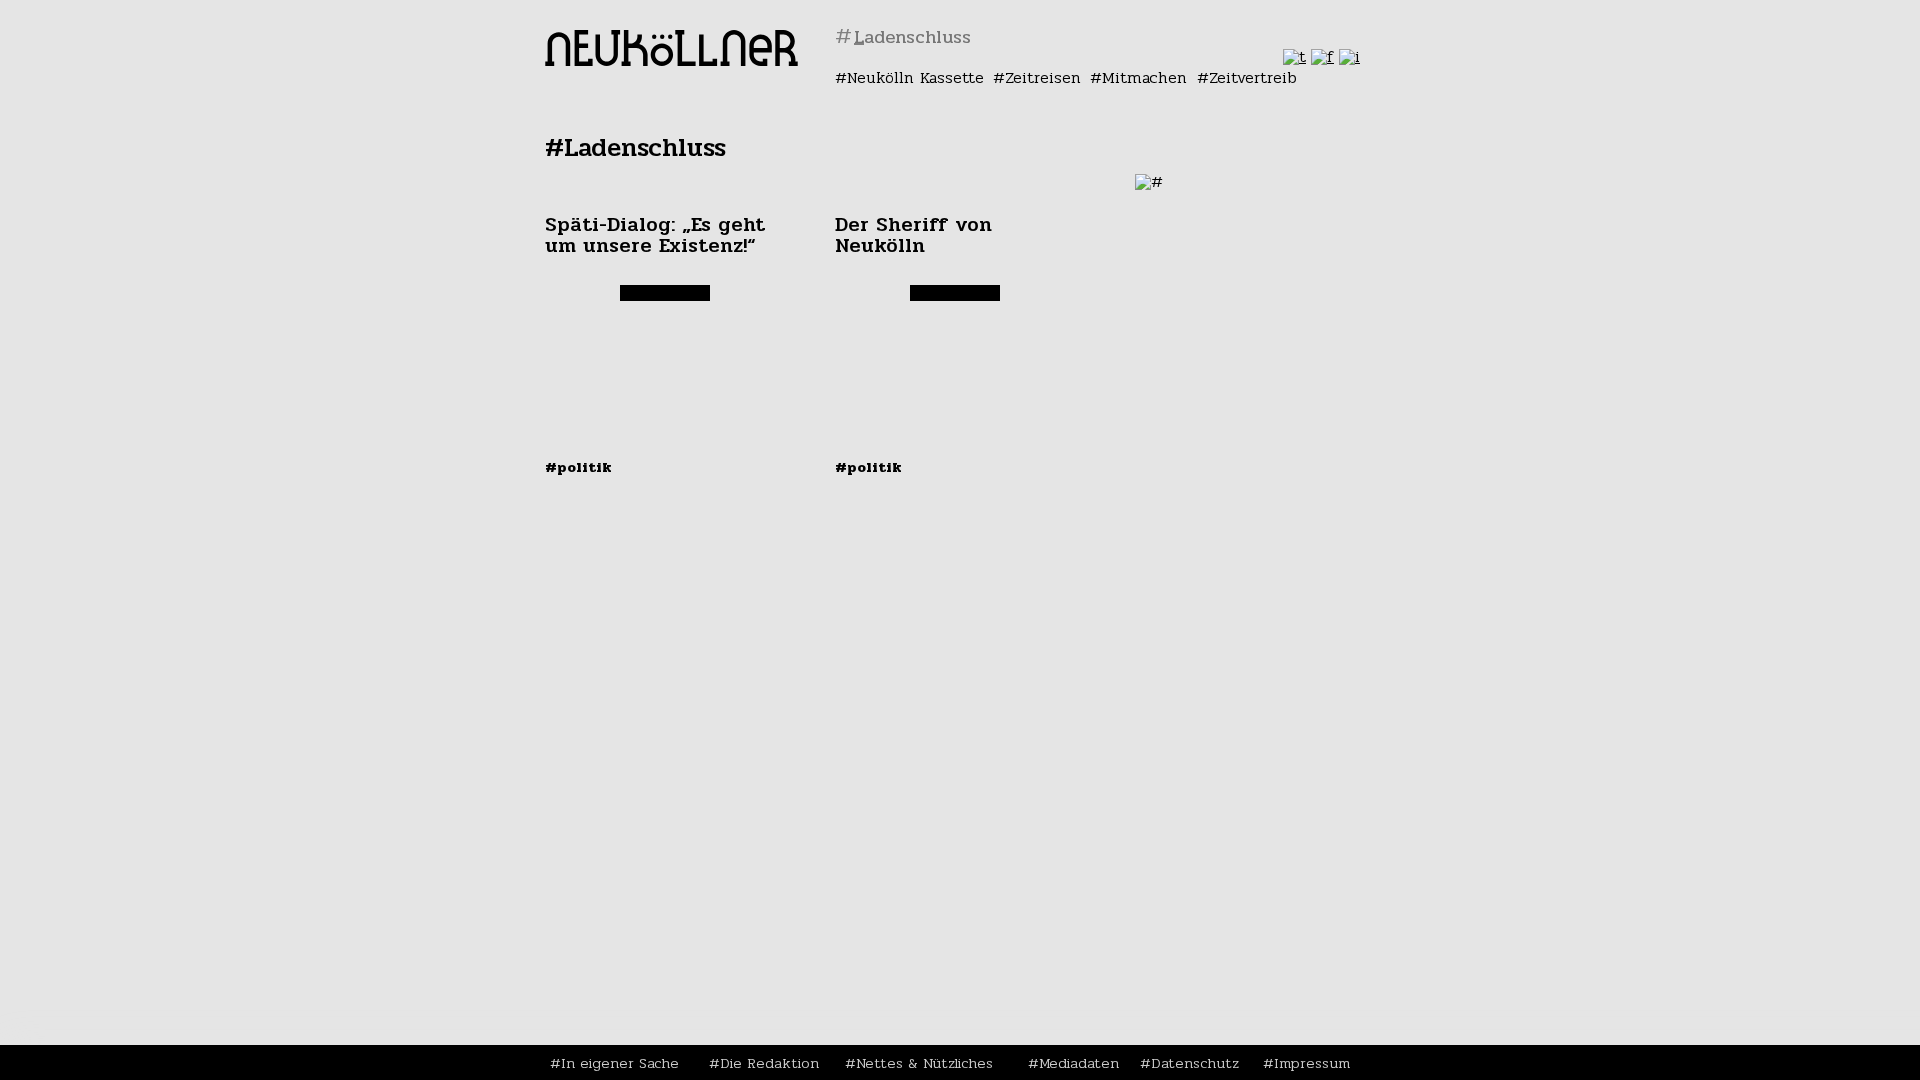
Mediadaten (1079, 1063)
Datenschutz (1195, 1063)
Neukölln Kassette (915, 77)
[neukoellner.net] (671, 60)
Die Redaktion (769, 1063)
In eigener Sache (620, 1063)
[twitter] (1294, 56)
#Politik (578, 467)
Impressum (1312, 1063)
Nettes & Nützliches (924, 1063)
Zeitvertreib (1253, 77)
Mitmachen (1144, 77)
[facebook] (1322, 56)
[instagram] (1349, 56)
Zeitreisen (1043, 77)
